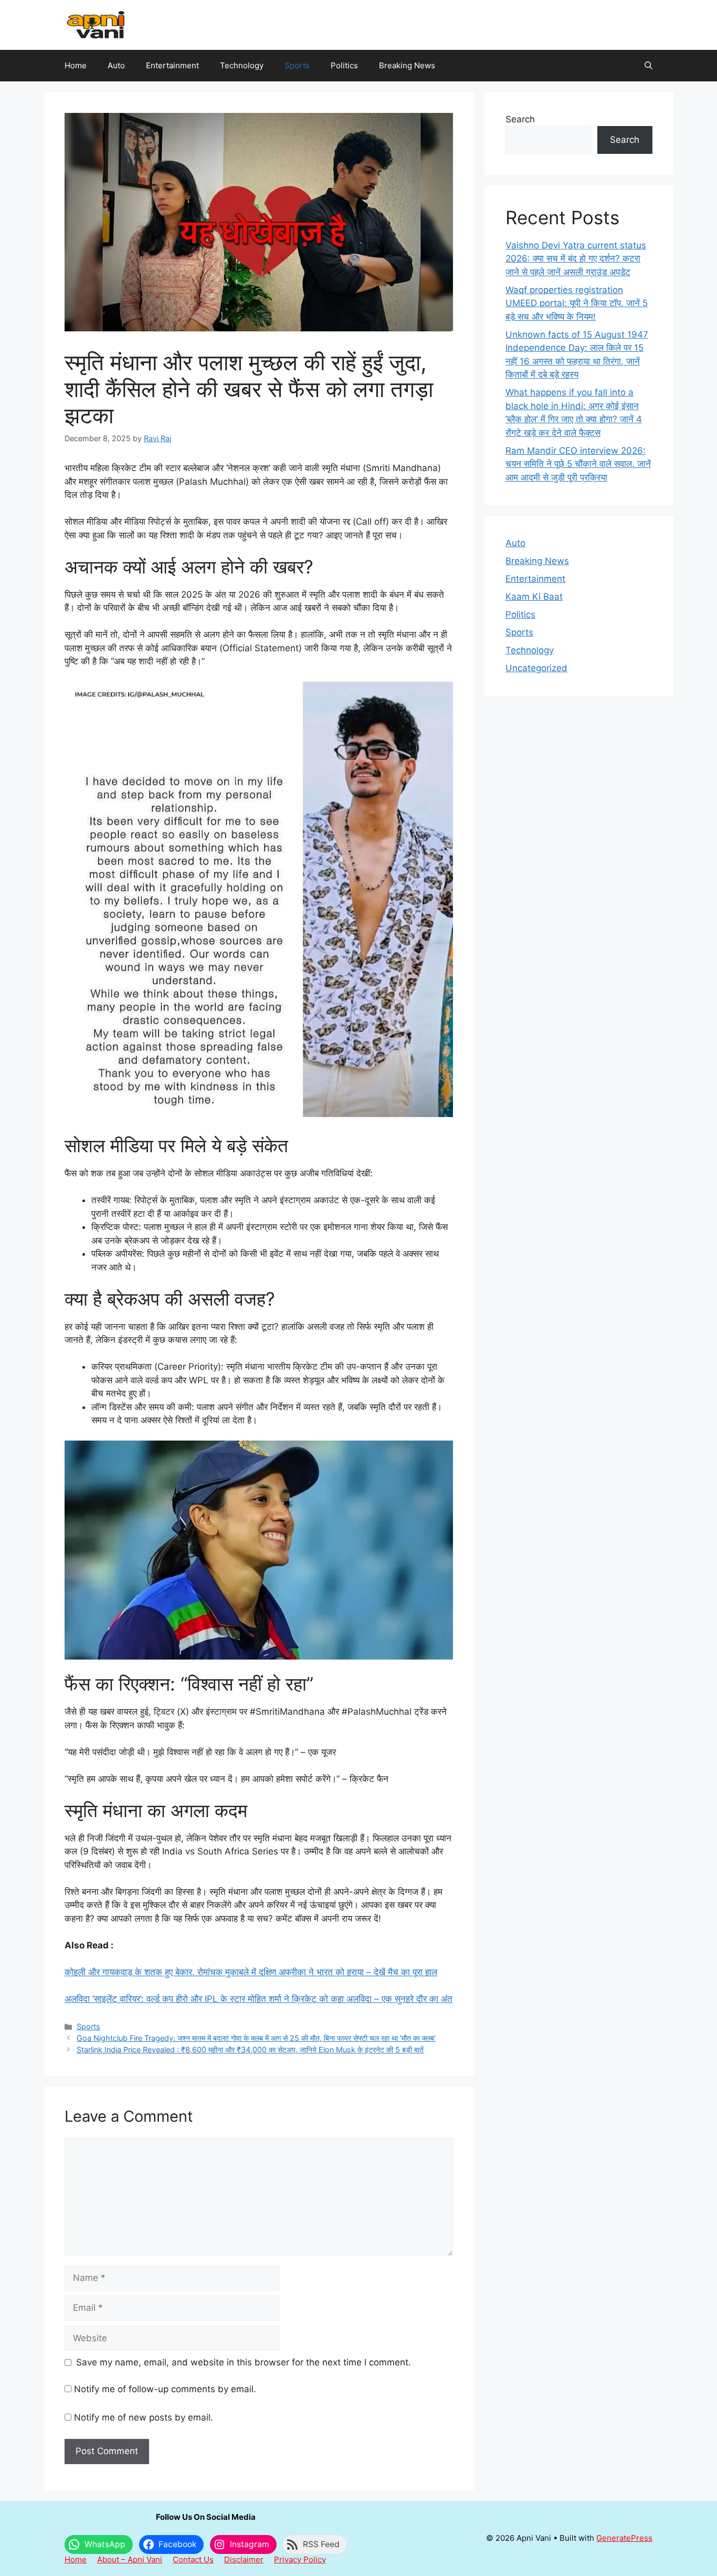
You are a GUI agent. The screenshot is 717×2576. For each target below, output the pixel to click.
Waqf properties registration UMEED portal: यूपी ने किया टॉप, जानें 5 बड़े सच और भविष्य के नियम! (577, 303)
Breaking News (407, 65)
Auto (116, 65)
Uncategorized (536, 668)
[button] (649, 66)
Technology (242, 65)
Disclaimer (244, 2559)
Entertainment (172, 65)
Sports (297, 65)
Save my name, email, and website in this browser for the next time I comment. (244, 2362)
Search (520, 119)
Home (76, 65)
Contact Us (193, 2559)
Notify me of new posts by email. (144, 2417)
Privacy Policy (300, 2559)
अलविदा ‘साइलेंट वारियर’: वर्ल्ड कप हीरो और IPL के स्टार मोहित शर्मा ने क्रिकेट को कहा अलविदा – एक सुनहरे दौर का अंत (259, 1999)
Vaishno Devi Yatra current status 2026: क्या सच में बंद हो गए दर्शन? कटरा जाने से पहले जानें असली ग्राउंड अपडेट (576, 259)
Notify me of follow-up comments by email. (165, 2389)
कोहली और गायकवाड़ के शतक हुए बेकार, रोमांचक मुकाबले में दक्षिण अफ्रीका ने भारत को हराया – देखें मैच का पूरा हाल (251, 1972)
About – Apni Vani (130, 2559)
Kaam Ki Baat (534, 597)
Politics (344, 65)
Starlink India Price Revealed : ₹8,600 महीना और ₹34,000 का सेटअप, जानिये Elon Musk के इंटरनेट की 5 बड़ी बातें (250, 2050)
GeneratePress (624, 2538)
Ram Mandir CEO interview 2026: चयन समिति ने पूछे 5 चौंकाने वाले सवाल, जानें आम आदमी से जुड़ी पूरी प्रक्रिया (578, 464)
